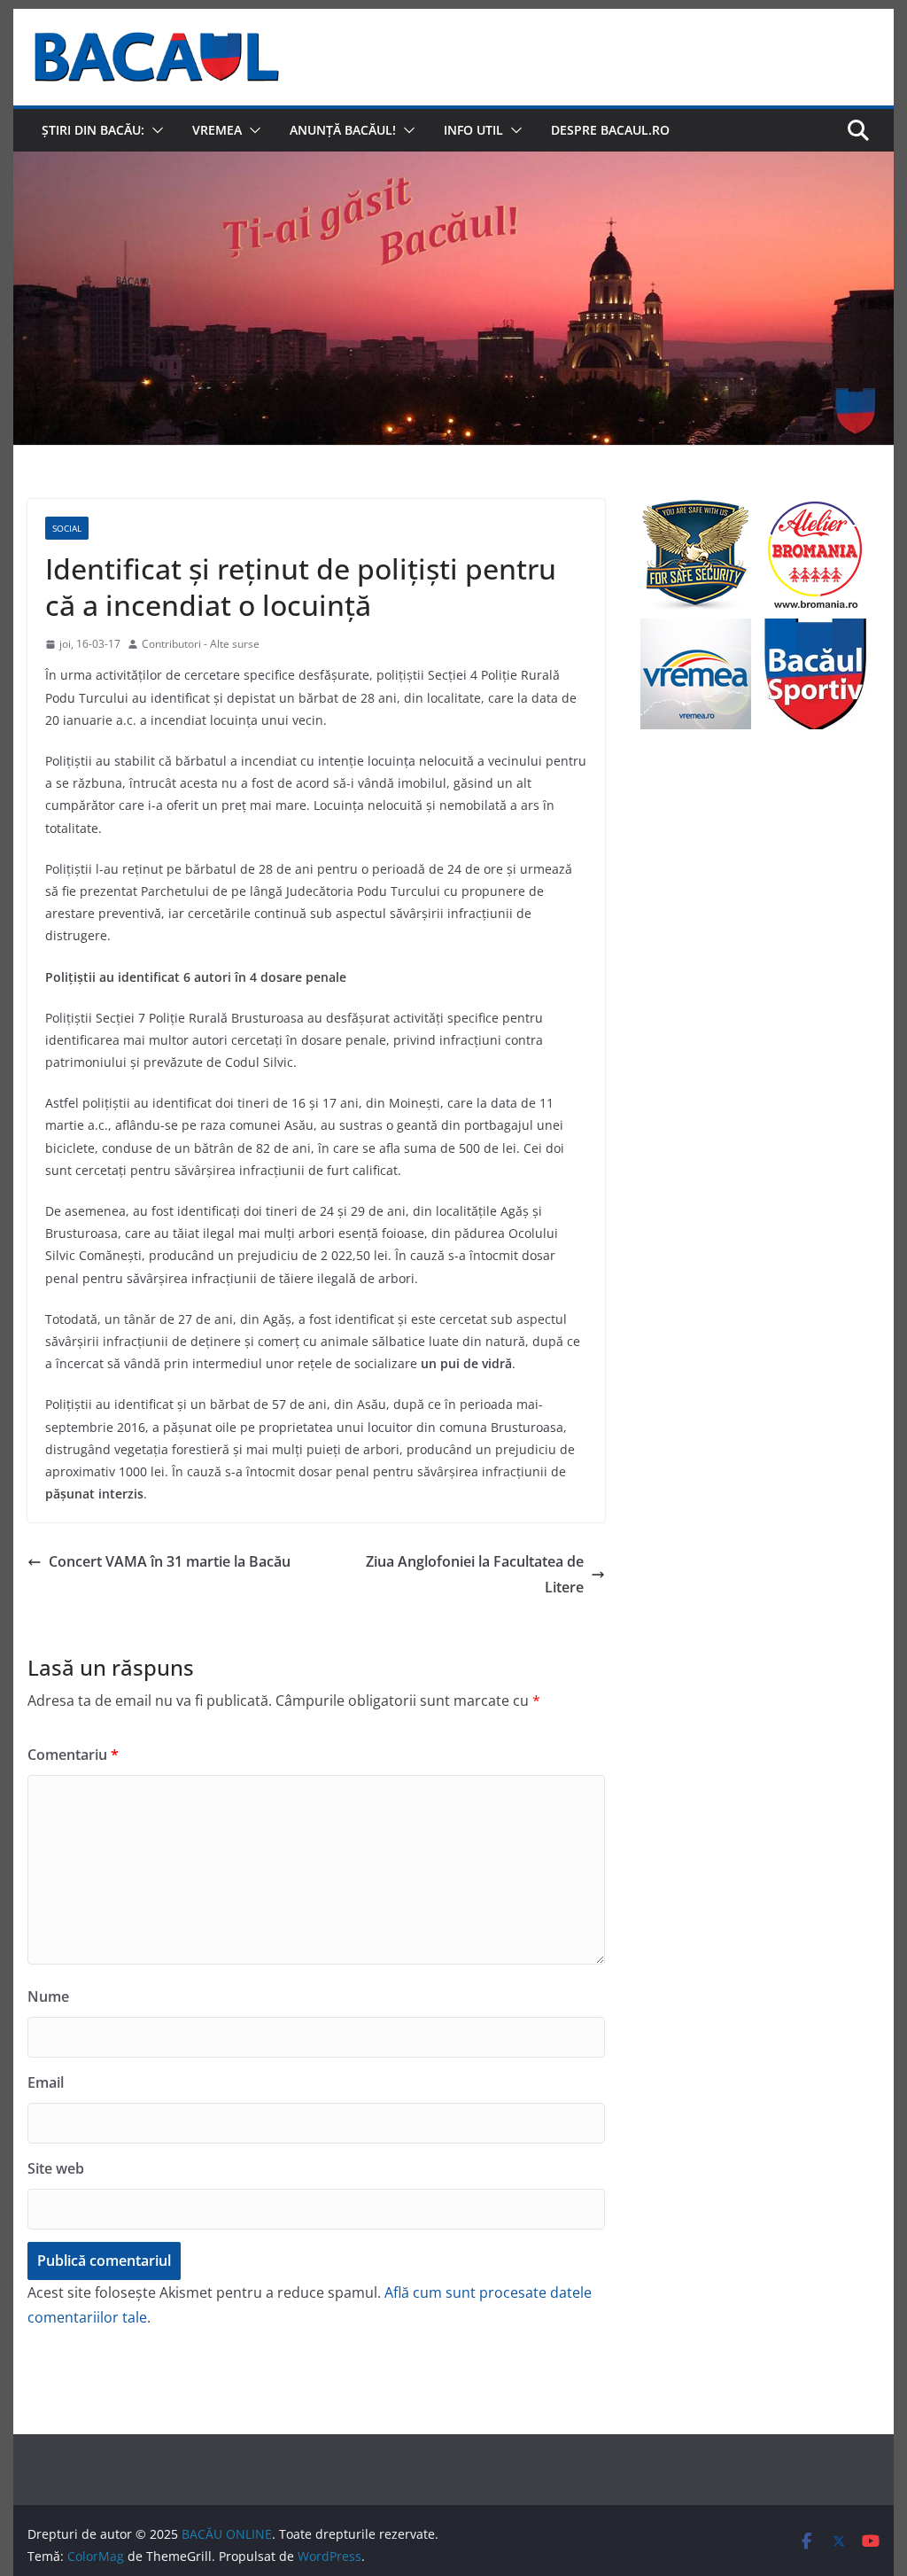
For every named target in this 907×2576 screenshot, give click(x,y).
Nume (48, 1996)
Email (46, 2082)
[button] (154, 130)
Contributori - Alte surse (201, 644)
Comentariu (73, 1755)
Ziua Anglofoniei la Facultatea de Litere (475, 1574)
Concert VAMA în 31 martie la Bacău (170, 1561)
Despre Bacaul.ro (610, 130)
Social (67, 528)
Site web (56, 2168)
